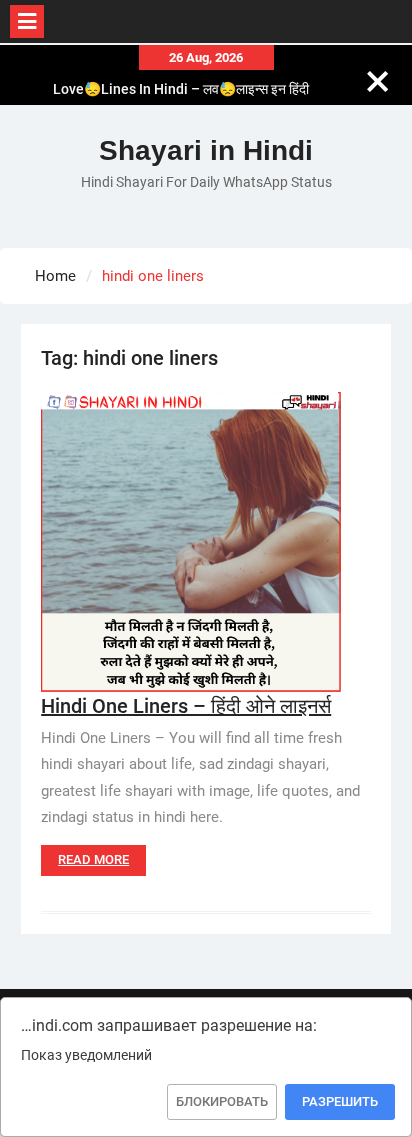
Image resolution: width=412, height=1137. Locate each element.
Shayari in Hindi (206, 150)
